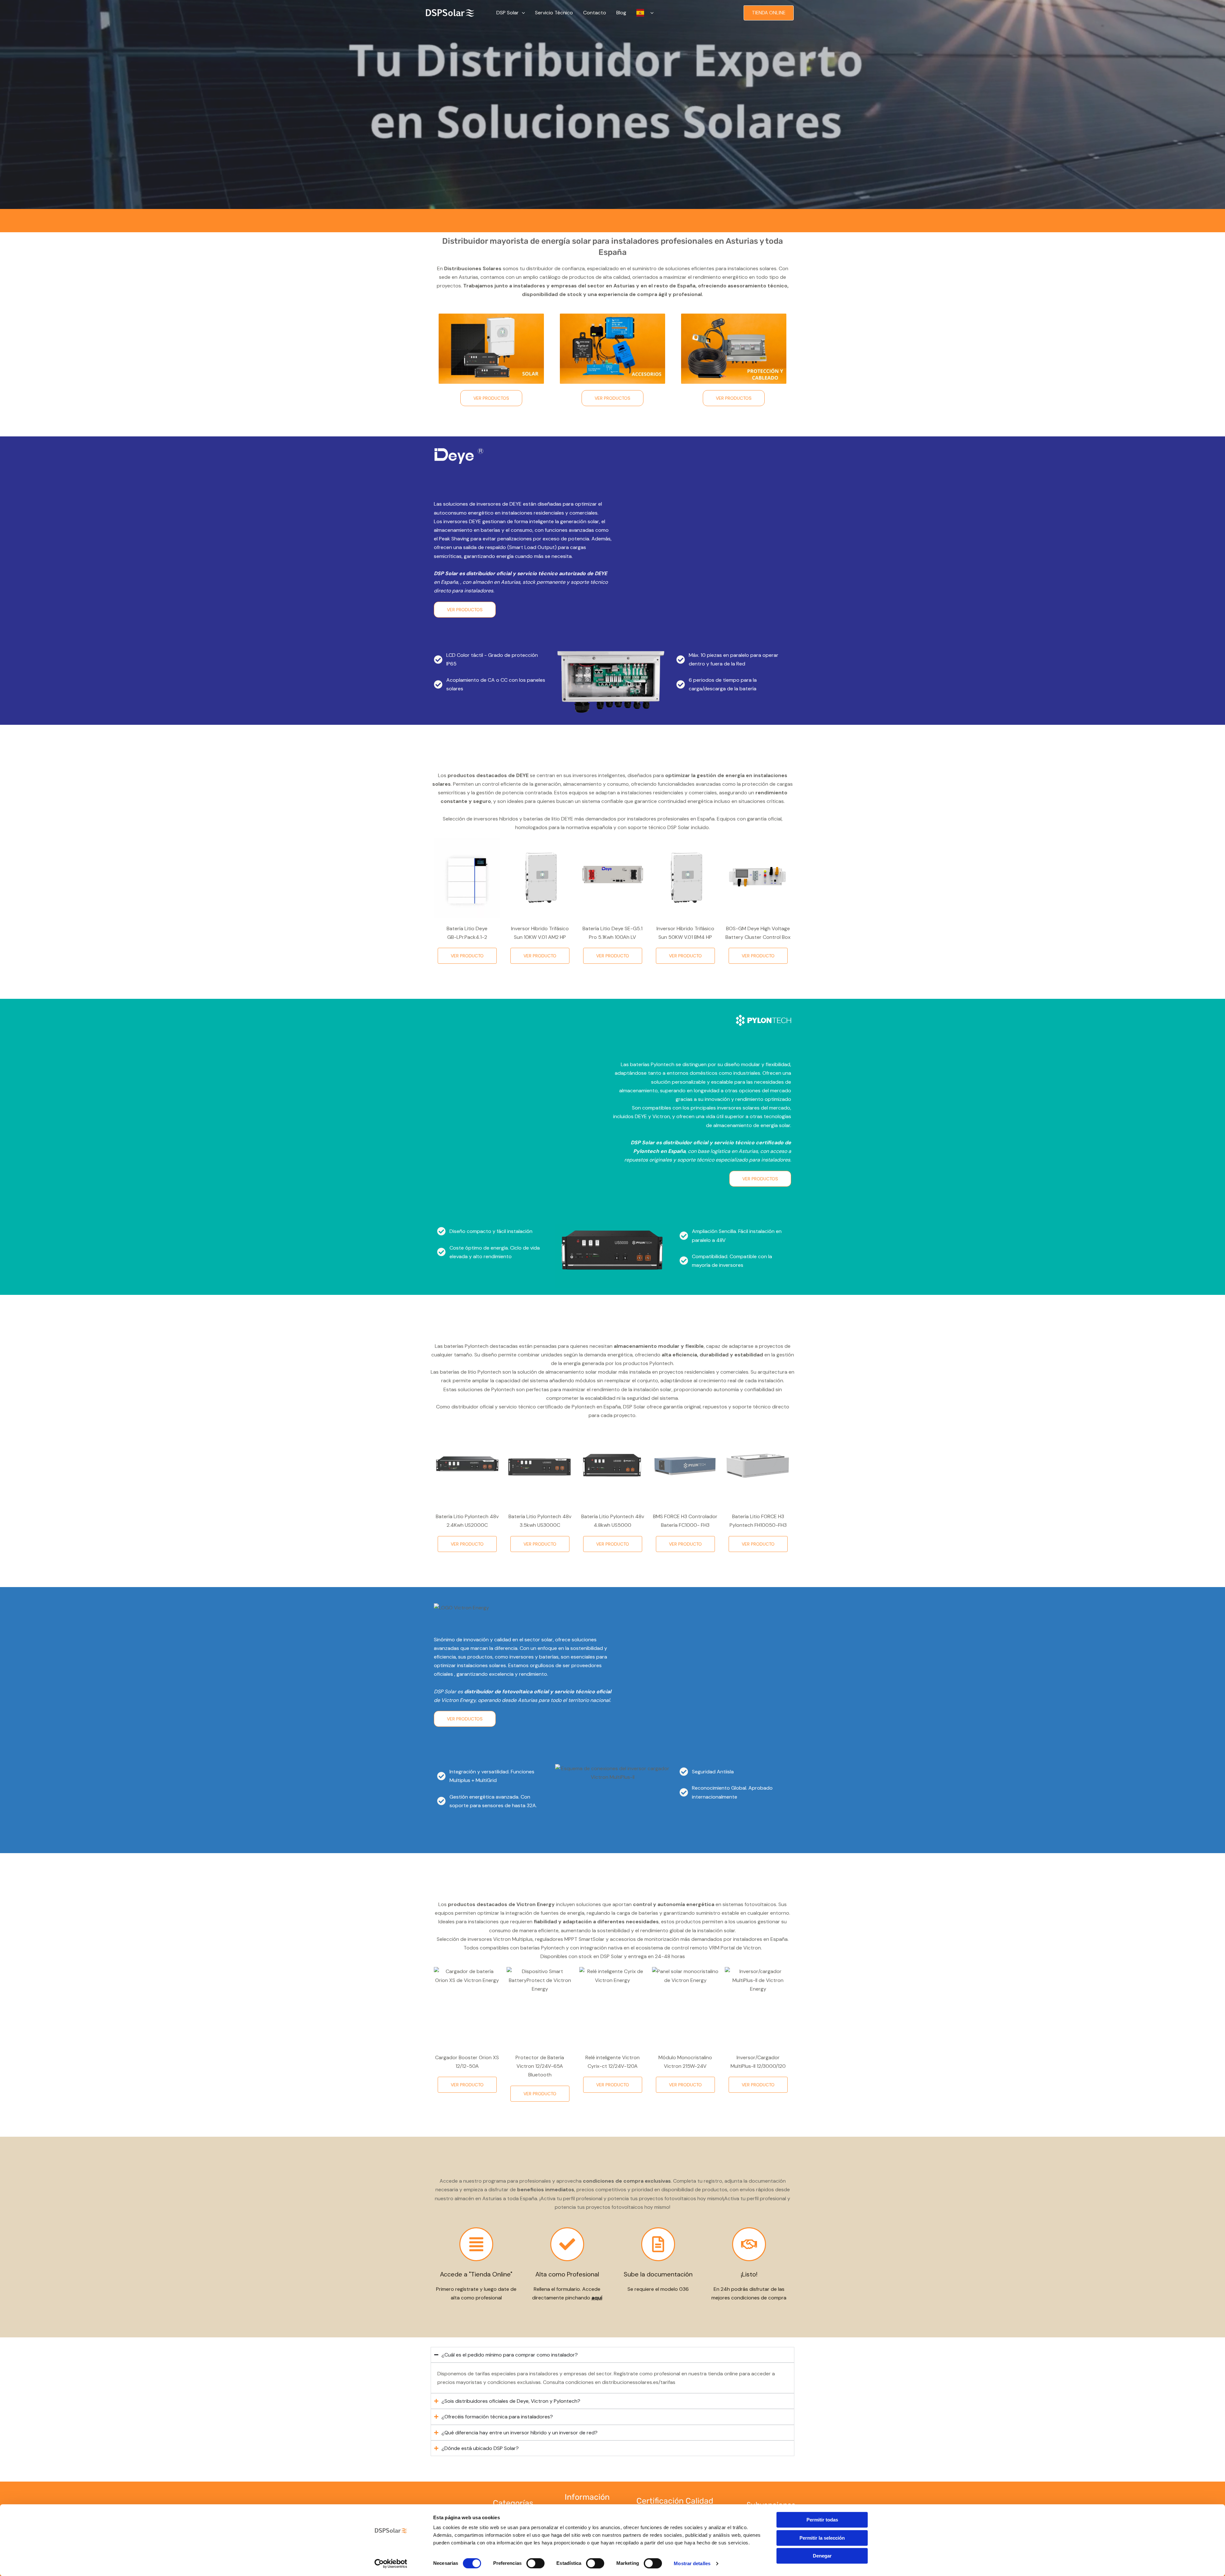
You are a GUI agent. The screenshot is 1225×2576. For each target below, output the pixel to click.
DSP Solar (508, 13)
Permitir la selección (822, 2538)
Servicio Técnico (554, 13)
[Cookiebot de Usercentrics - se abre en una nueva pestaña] (391, 2564)
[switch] (535, 2563)
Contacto (595, 13)
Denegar (822, 2556)
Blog (621, 13)
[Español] (645, 13)
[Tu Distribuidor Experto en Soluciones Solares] (450, 12)
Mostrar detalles (692, 2563)
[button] (522, 13)
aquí (597, 2298)
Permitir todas (822, 2520)
